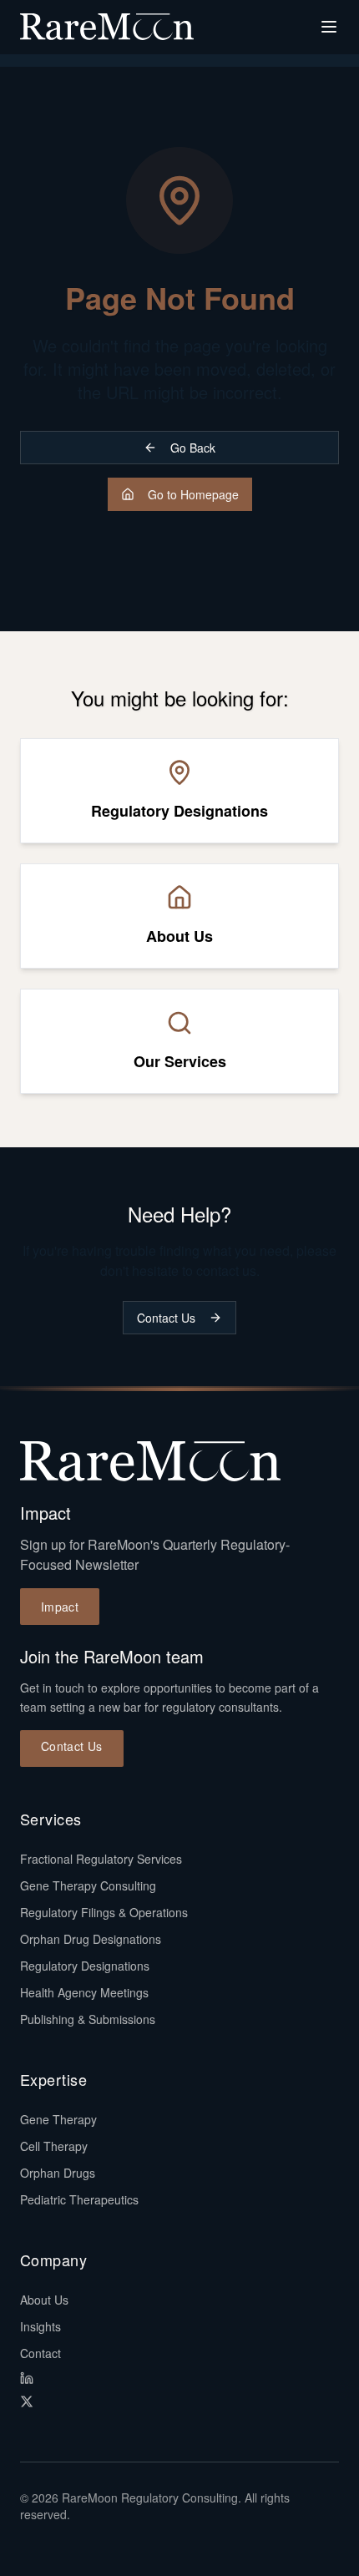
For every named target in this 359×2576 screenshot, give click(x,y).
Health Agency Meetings (84, 1992)
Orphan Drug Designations (91, 1939)
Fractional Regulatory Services (101, 1859)
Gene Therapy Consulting (88, 1885)
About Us (44, 2300)
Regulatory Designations (85, 1966)
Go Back (193, 448)
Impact (60, 1607)
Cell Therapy (54, 2146)
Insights (40, 2326)
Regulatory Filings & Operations (104, 1912)
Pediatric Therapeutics (79, 2199)
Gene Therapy (58, 2119)
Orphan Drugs (58, 2173)
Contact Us (166, 1318)
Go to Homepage (193, 494)
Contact (40, 2353)
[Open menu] (329, 27)
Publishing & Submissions (88, 2019)
